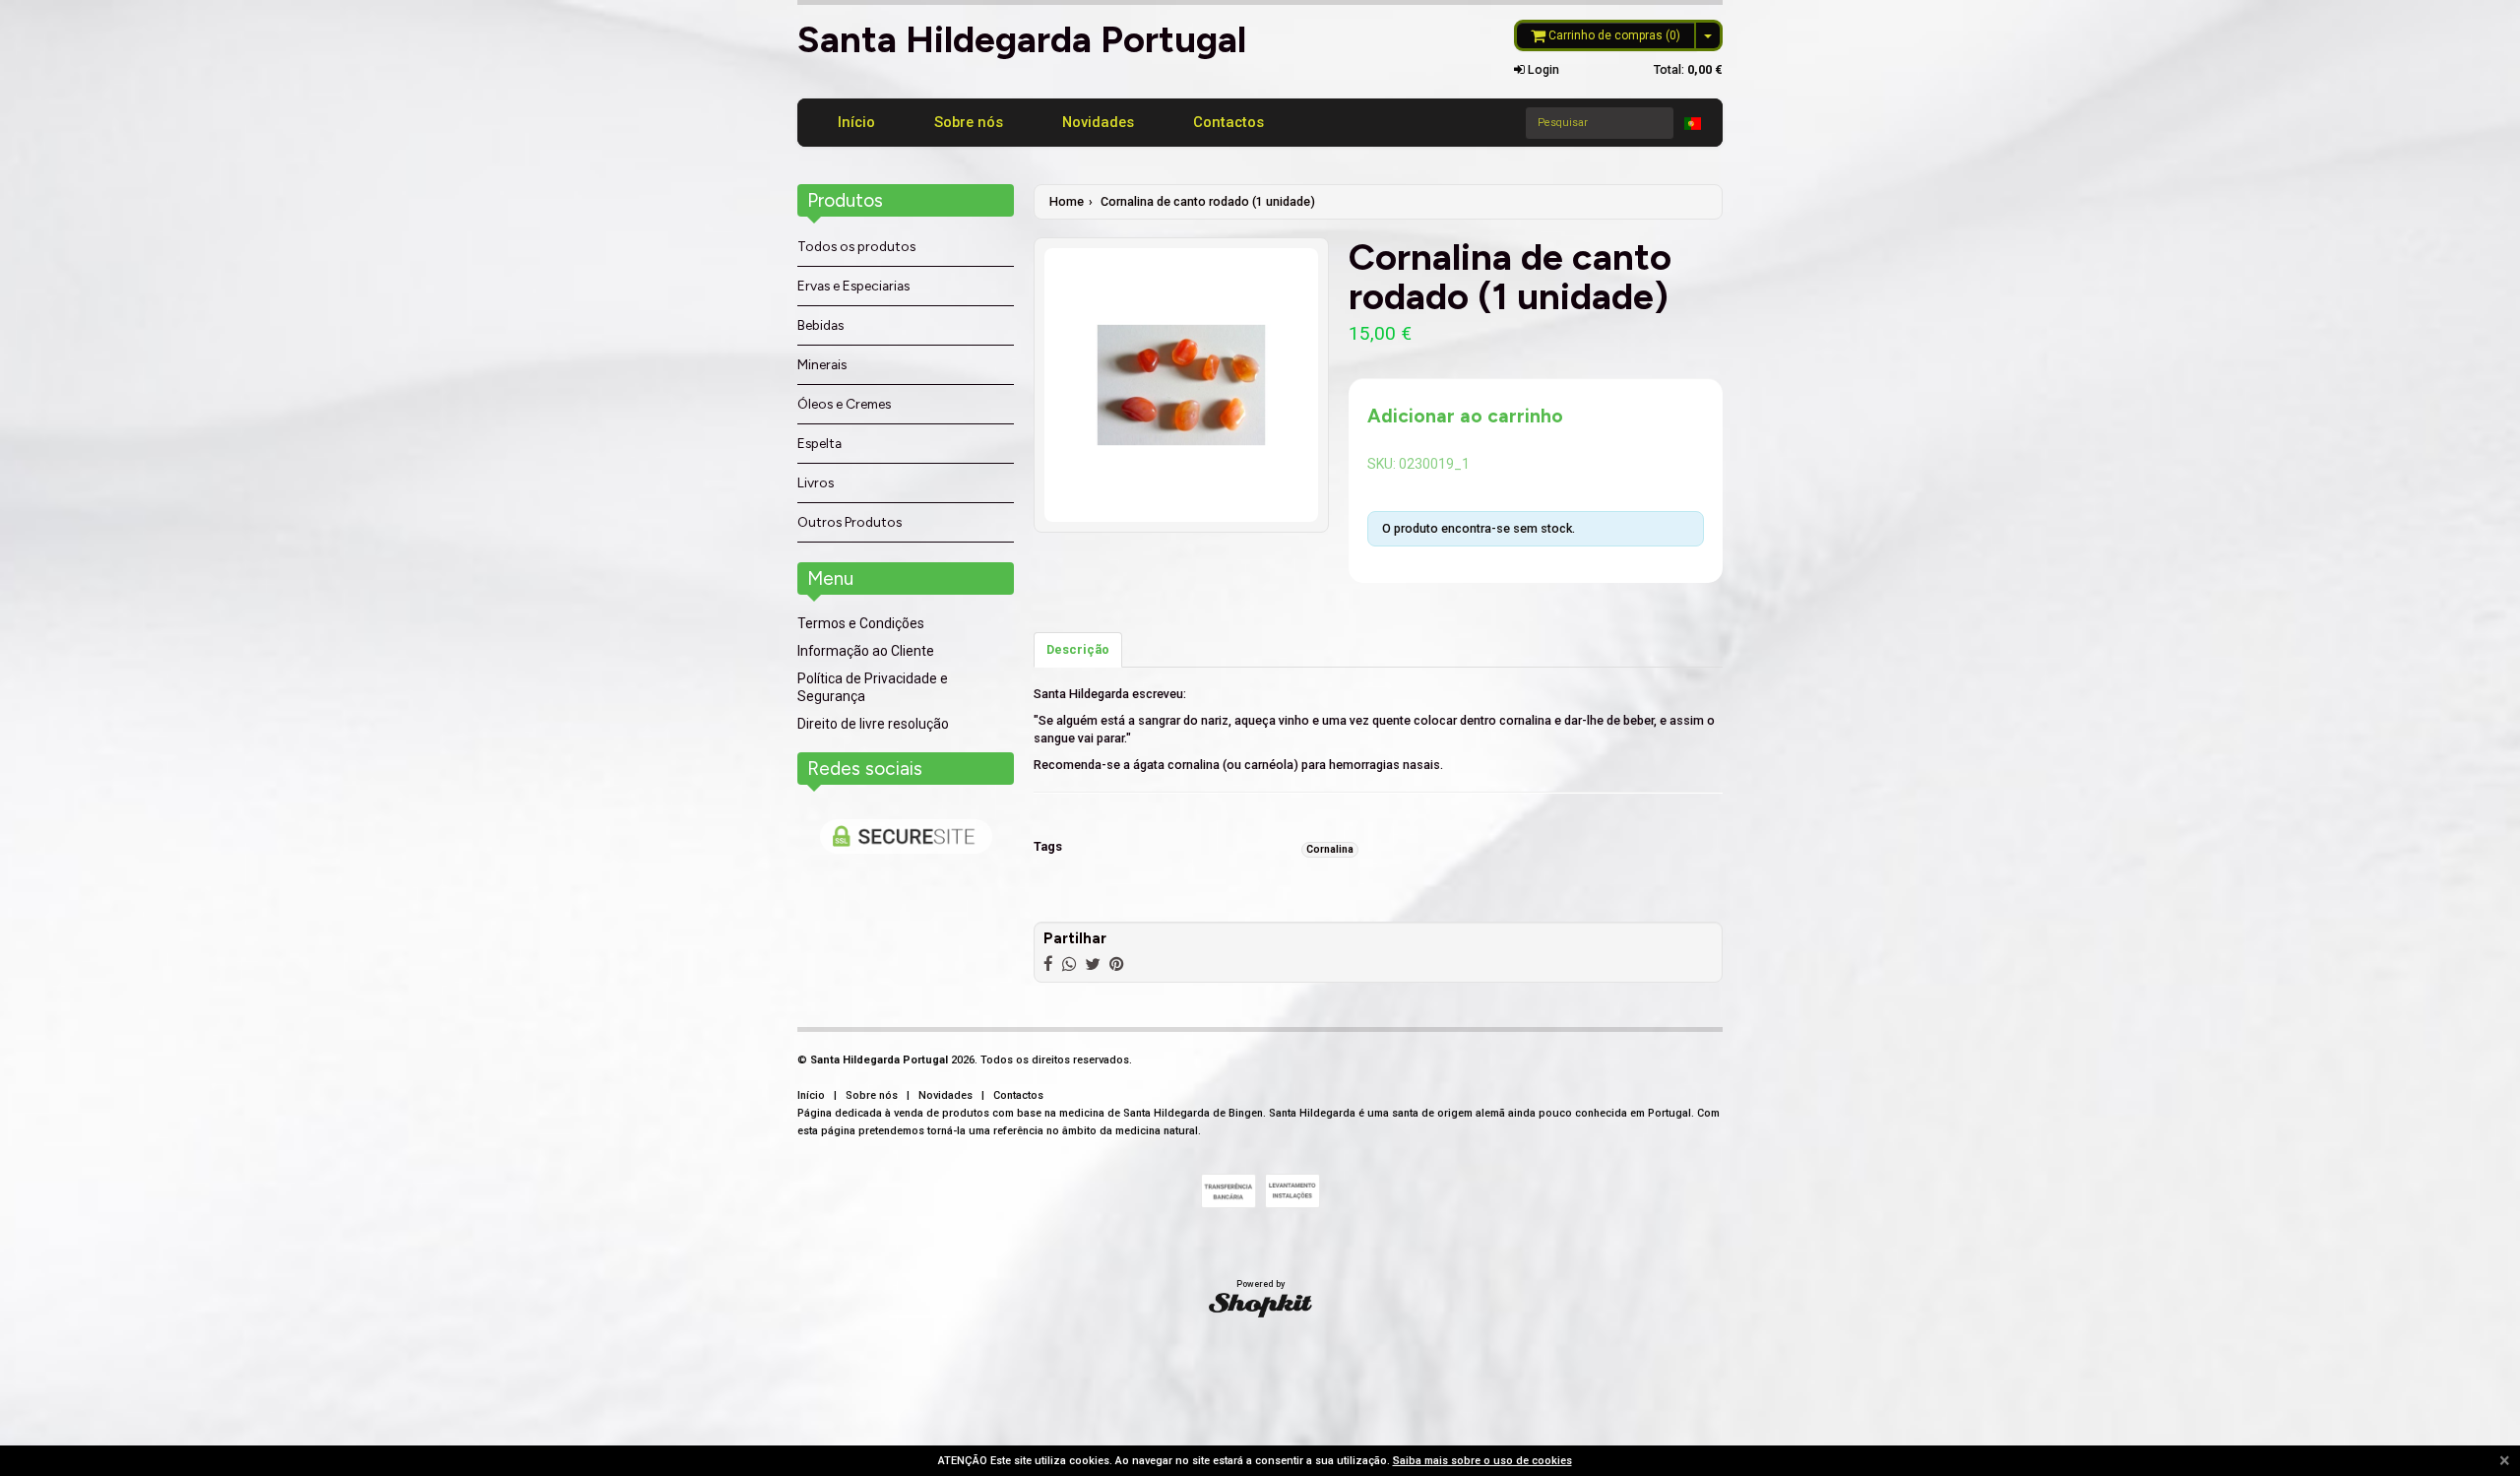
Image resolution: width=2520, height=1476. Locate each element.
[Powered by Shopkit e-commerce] (1260, 1305)
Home (1067, 201)
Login (1542, 69)
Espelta (819, 443)
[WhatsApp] (1069, 963)
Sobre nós (969, 122)
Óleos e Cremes (844, 404)
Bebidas (820, 325)
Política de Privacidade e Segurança (873, 687)
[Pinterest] (1116, 963)
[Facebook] (1048, 963)
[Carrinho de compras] (1709, 35)
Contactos (1228, 122)
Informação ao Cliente (866, 651)
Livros (816, 482)
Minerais (822, 364)
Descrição (1078, 649)
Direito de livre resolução (873, 724)
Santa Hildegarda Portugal (1022, 39)
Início (856, 122)
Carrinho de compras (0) (1613, 35)
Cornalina (1330, 849)
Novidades (1098, 122)
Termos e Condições (861, 623)
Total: (1688, 69)
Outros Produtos (850, 522)
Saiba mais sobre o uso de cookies (1482, 1461)
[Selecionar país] (1693, 123)
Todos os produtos (856, 246)
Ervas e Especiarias (853, 286)
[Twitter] (1093, 963)
